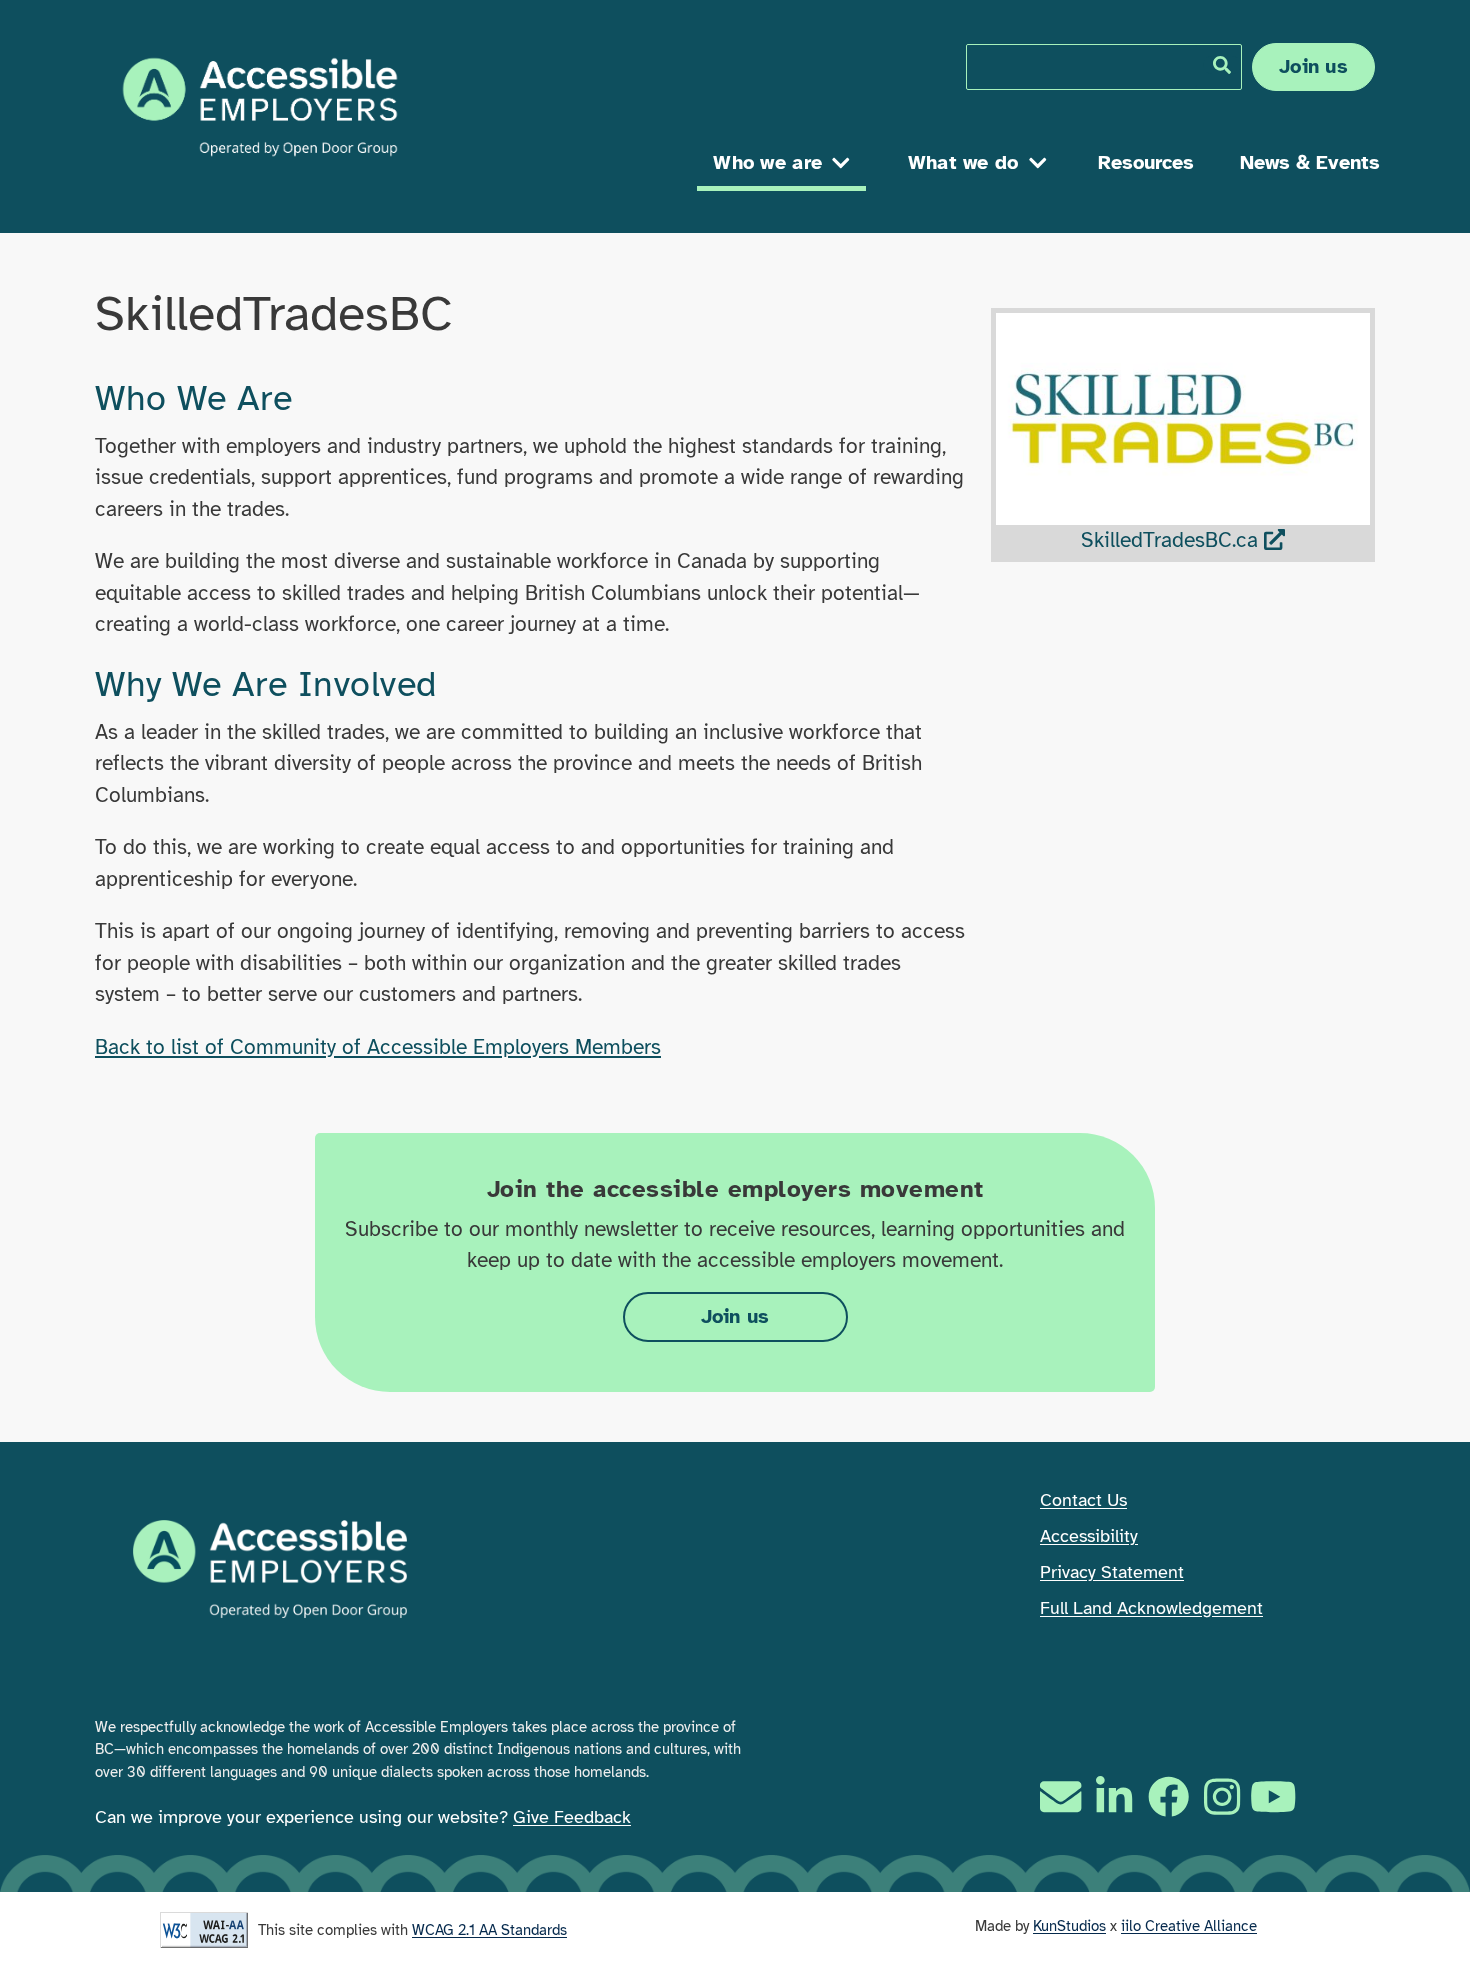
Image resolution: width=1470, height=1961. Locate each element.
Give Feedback (572, 1817)
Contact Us (1083, 1500)
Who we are (767, 162)
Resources (1146, 162)
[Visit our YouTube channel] (1276, 1796)
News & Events (1310, 162)
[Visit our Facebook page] (1168, 1796)
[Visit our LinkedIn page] (1114, 1796)
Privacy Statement (1112, 1572)
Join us (1313, 66)
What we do (963, 162)
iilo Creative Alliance (1189, 1926)
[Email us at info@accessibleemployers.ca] (1063, 1796)
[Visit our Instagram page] (1222, 1796)
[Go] (1222, 65)
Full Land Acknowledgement (1151, 1608)
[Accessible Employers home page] (260, 107)
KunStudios (1069, 1926)
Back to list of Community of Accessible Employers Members (378, 1047)
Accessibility (1089, 1536)
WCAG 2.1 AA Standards (489, 1930)
